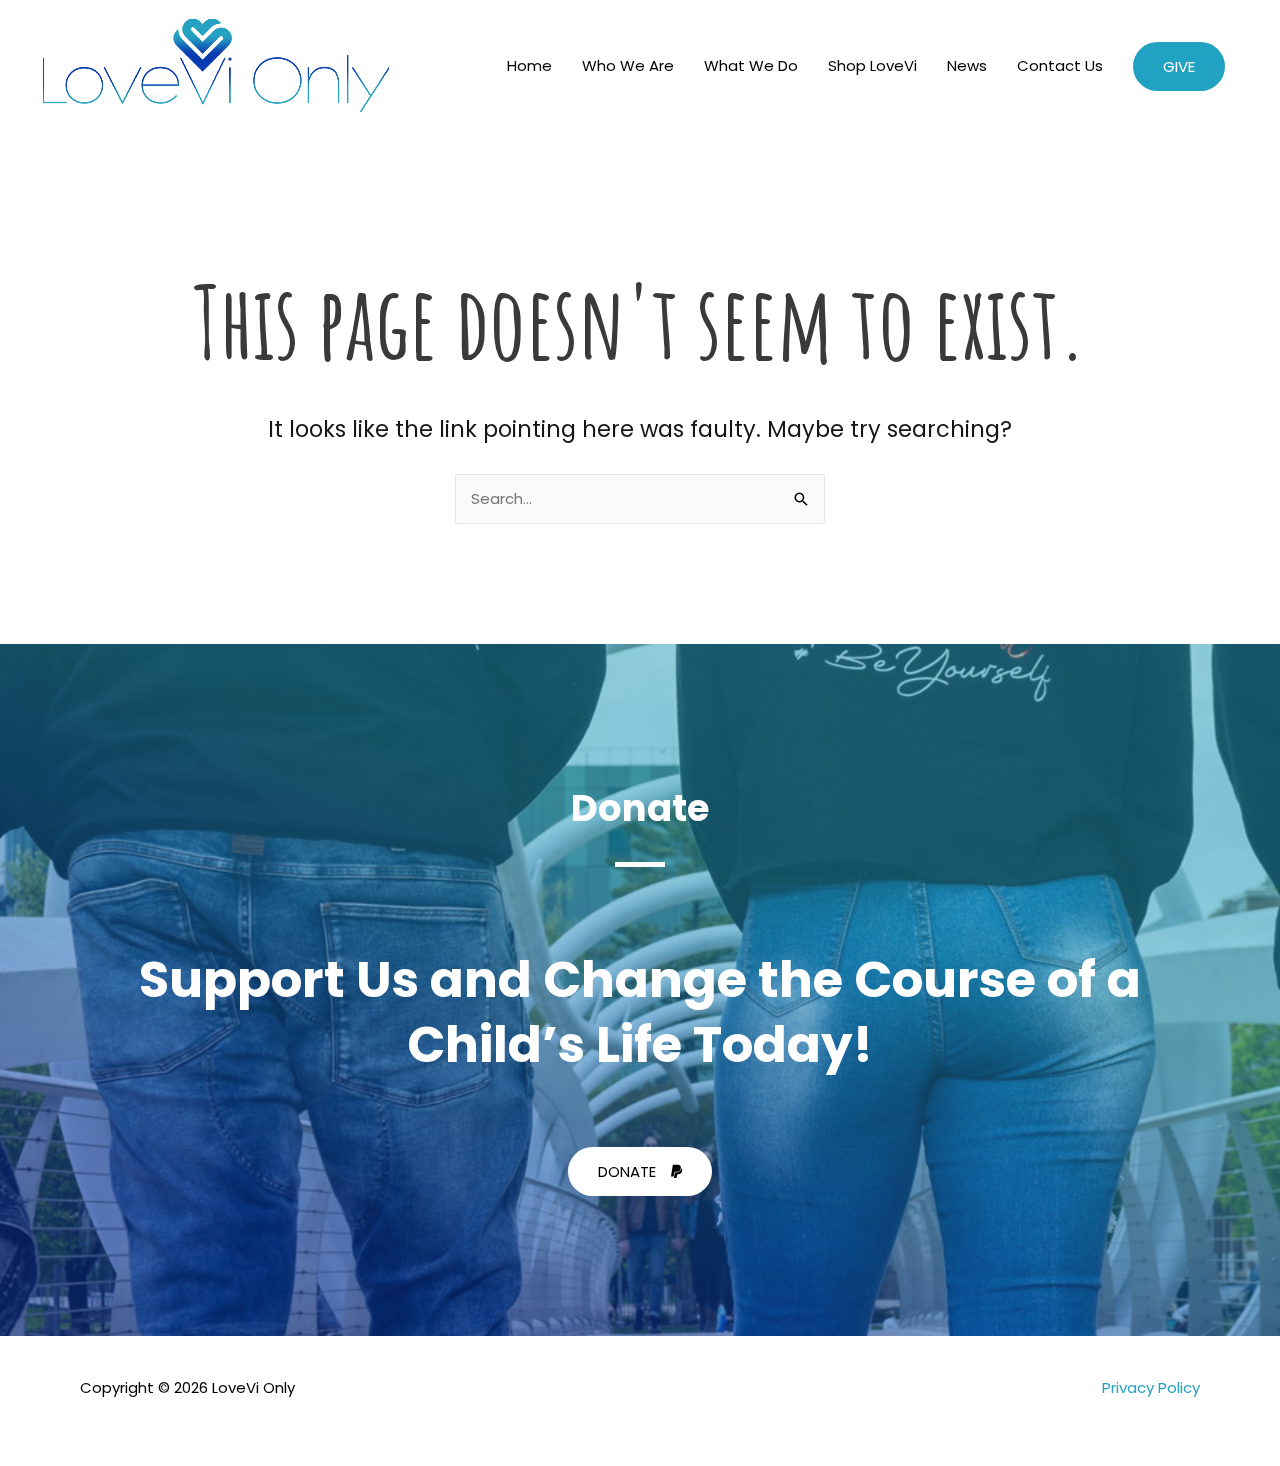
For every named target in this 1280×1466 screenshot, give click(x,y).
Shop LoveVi (872, 65)
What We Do (751, 65)
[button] (1179, 66)
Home (529, 65)
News (967, 65)
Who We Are (628, 65)
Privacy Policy (1151, 1387)
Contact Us (1060, 65)
